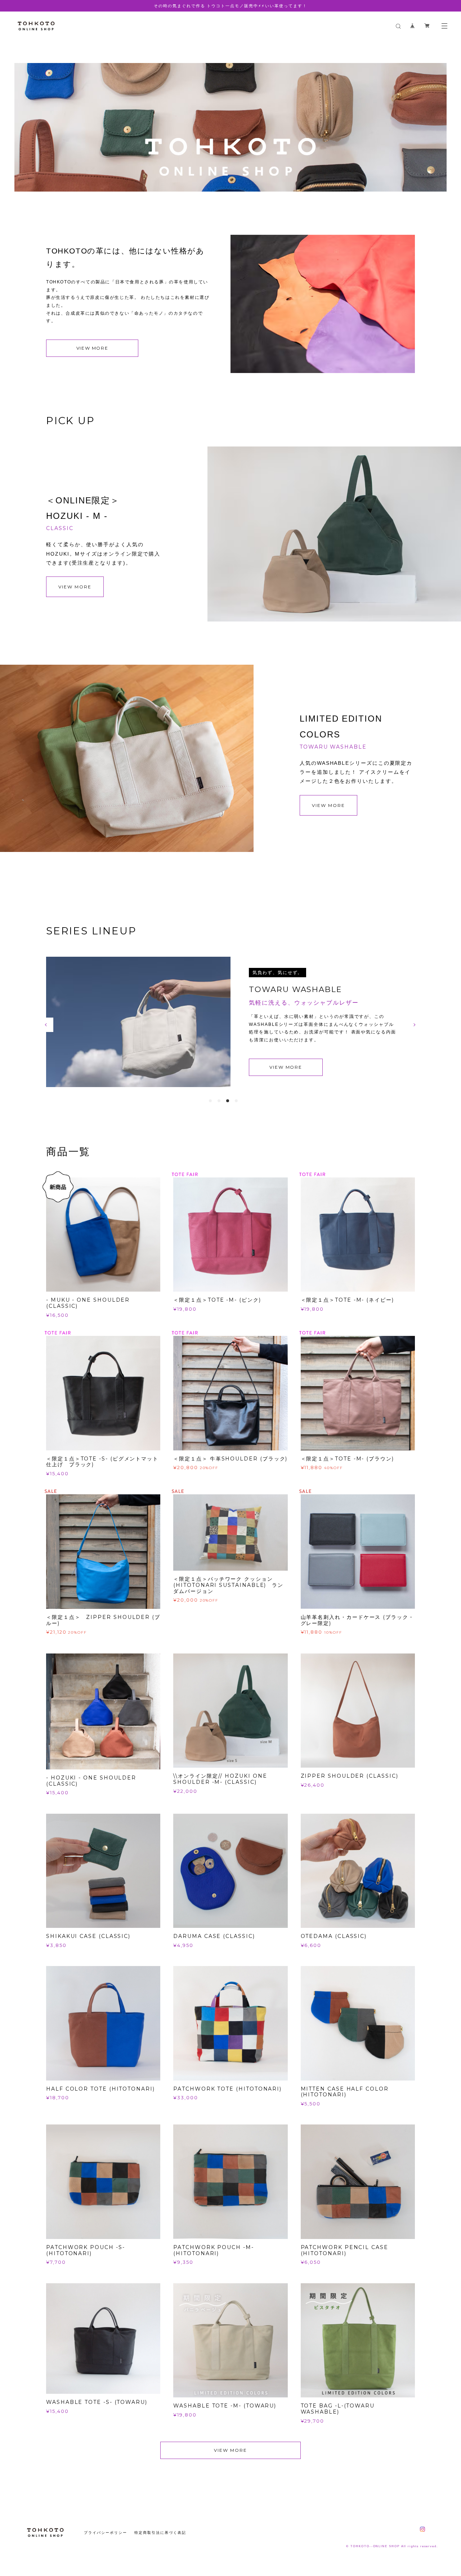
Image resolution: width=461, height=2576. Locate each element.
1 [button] (210, 1093)
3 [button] (228, 1093)
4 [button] (236, 1093)
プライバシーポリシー (105, 2525)
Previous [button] (46, 1021)
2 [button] (219, 1093)
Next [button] (415, 1021)
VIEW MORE (92, 348)
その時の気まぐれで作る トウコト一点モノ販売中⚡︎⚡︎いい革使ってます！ (230, 6)
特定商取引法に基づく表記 (160, 2525)
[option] (230, 102)
